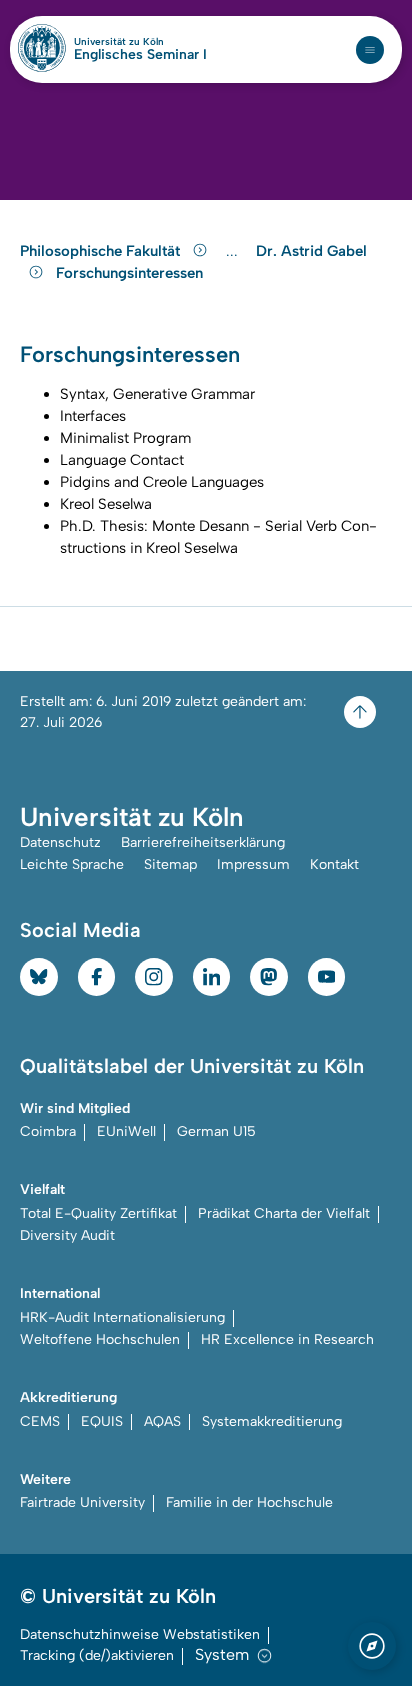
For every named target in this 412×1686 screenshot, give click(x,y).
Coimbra (48, 1131)
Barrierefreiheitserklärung (203, 842)
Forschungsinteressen (129, 273)
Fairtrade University (82, 1502)
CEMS (40, 1421)
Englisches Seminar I (140, 55)
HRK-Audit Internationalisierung (122, 1317)
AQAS (162, 1421)
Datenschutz (60, 842)
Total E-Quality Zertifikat (98, 1213)
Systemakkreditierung (272, 1421)
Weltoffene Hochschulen (100, 1339)
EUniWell (126, 1131)
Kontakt (334, 864)
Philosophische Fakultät (102, 251)
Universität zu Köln (140, 42)
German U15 (216, 1131)
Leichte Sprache (72, 864)
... (234, 251)
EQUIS (102, 1421)
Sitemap (170, 864)
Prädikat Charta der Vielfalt (284, 1213)
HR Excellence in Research (287, 1339)
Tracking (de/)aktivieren (97, 1655)
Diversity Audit (67, 1235)
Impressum (253, 864)
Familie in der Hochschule (249, 1502)
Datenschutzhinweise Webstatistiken (140, 1634)
